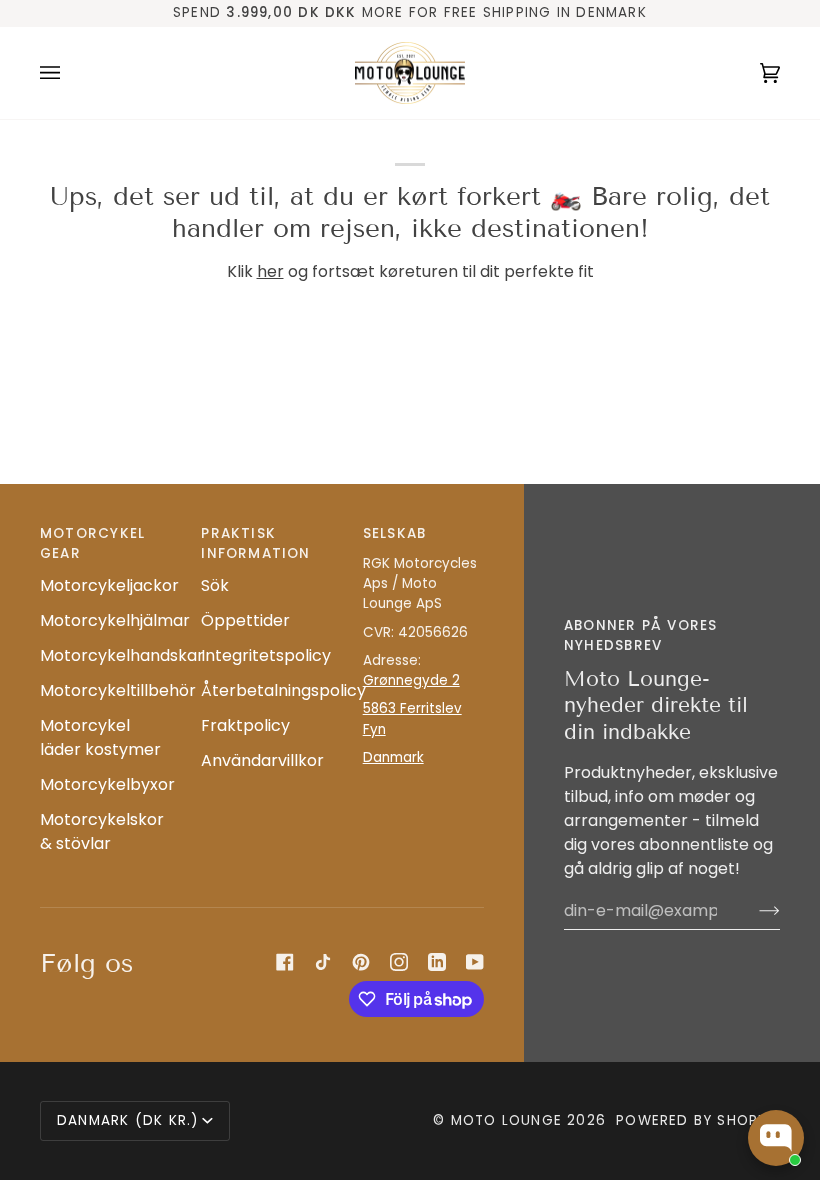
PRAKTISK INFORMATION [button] (255, 543)
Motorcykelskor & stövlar (102, 831)
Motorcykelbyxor (107, 784)
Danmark (393, 757)
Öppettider (245, 620)
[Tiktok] (323, 962)
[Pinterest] (361, 962)
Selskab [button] (395, 533)
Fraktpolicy (245, 725)
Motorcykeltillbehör (118, 690)
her (270, 271)
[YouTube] (475, 962)
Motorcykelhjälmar (115, 620)
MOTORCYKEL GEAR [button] (92, 543)
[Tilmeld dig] (753, 911)
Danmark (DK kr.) (127, 1120)
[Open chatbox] (776, 1138)
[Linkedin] (437, 962)
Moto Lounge (509, 1120)
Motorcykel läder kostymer (100, 737)
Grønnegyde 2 (411, 680)
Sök (215, 585)
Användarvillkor (262, 760)
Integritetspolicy (266, 655)
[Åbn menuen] (70, 73)
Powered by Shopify (698, 1120)
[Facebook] (285, 962)
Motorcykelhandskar (122, 655)
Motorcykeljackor (109, 585)
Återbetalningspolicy (283, 690)
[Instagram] (399, 962)
